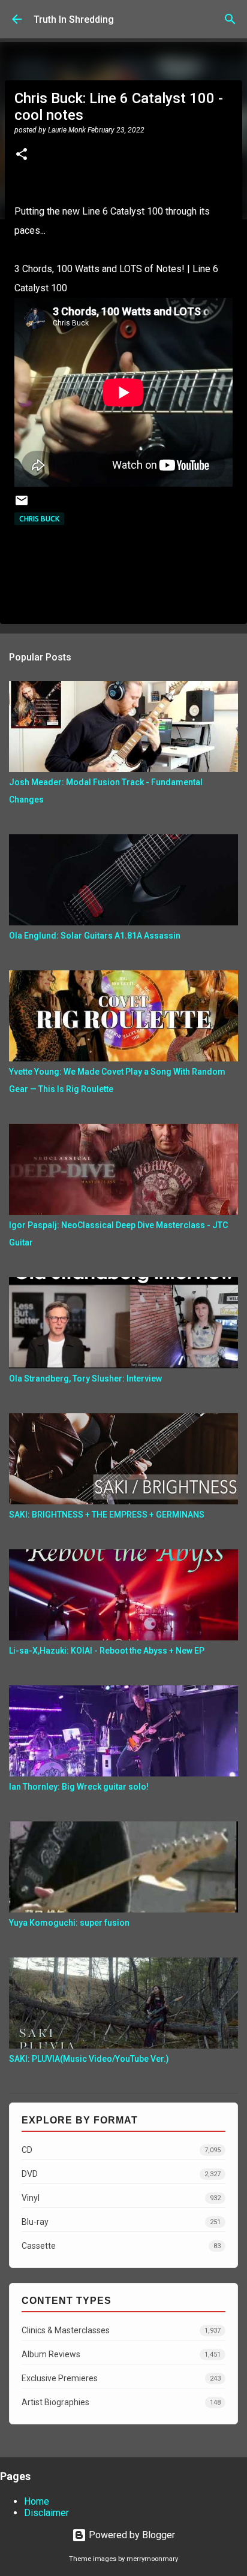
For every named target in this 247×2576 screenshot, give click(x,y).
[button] (22, 155)
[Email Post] (22, 505)
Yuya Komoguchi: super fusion (69, 1923)
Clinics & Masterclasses (121, 2330)
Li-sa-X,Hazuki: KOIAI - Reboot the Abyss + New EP (107, 1651)
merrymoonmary (152, 2559)
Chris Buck (39, 519)
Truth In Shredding (74, 19)
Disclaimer (46, 2513)
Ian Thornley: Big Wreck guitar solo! (79, 1787)
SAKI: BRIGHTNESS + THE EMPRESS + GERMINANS (107, 1515)
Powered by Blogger (131, 2535)
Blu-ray (121, 2222)
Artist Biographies (121, 2402)
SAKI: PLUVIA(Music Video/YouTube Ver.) (89, 2059)
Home (37, 2501)
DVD (121, 2174)
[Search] (230, 19)
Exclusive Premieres (121, 2378)
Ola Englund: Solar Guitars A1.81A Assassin (95, 936)
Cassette (121, 2246)
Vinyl (121, 2198)
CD (121, 2150)
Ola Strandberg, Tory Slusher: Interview (85, 1379)
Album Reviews (121, 2354)
